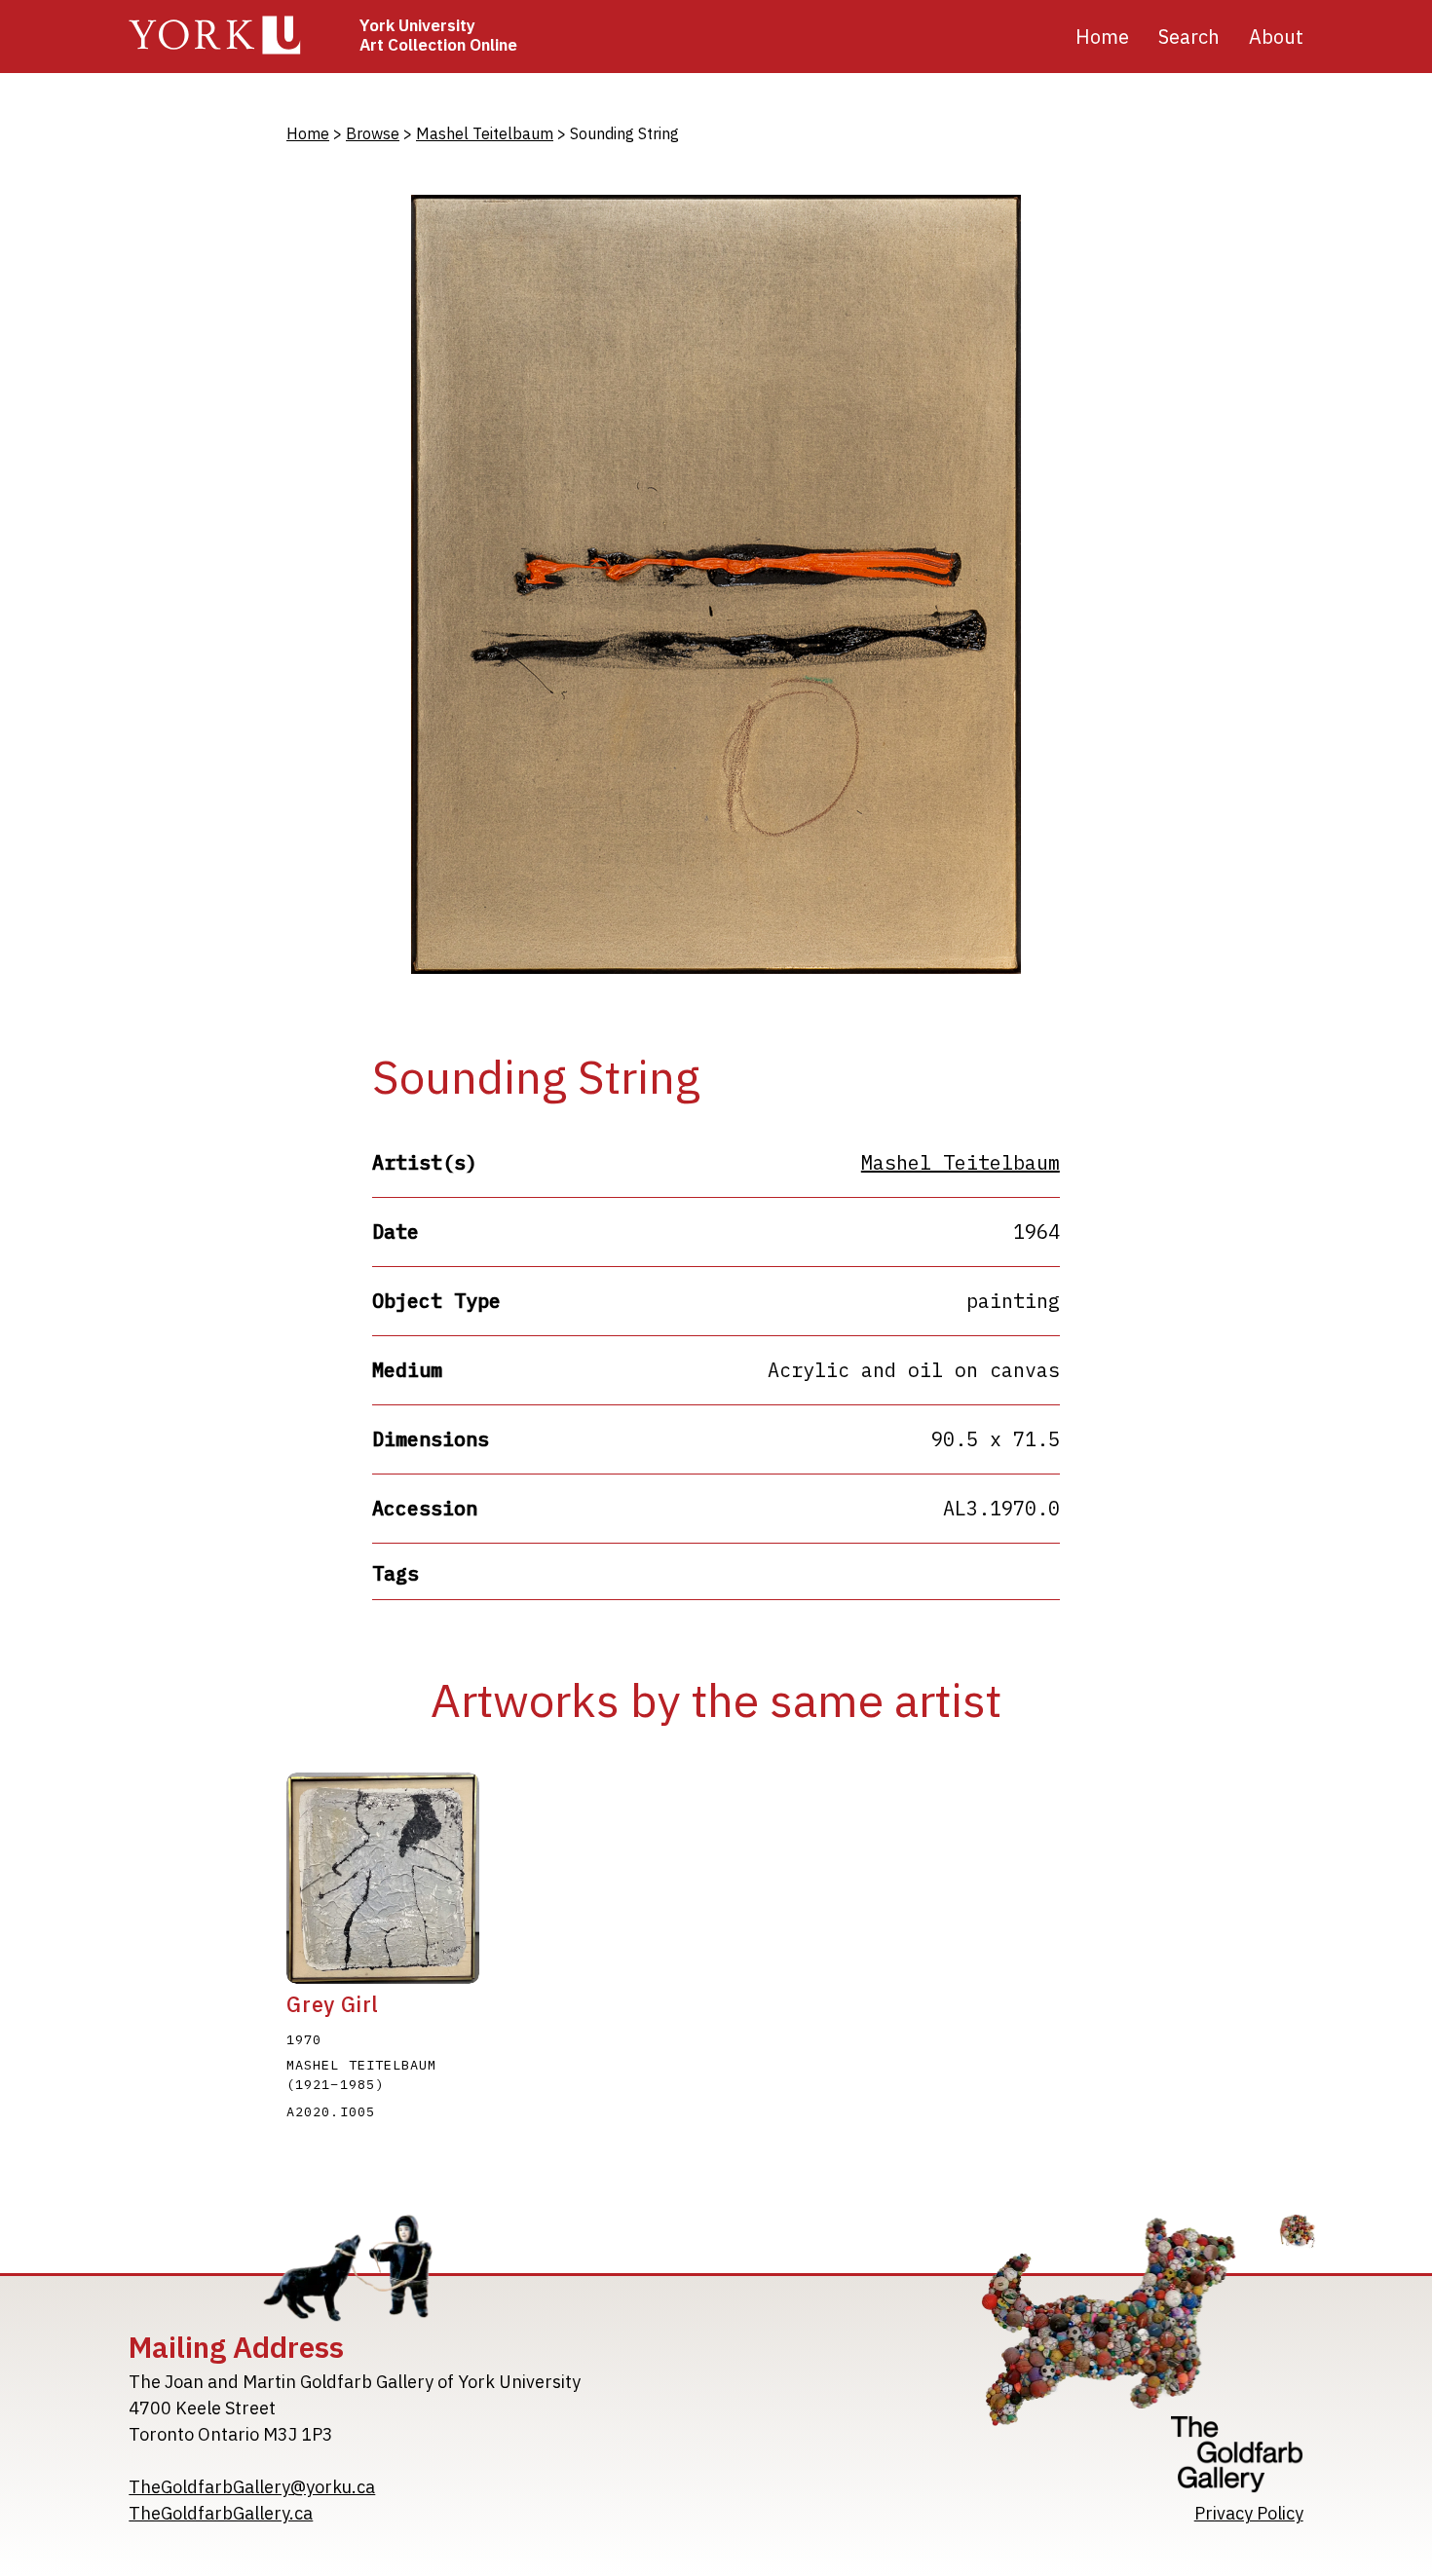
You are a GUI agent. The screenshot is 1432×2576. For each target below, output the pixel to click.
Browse (373, 133)
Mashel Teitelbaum (485, 133)
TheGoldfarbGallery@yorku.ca (252, 2487)
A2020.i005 (331, 2111)
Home (1102, 37)
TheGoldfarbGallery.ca (221, 2513)
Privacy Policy (1249, 2513)
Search (1189, 37)
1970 (304, 2039)
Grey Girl (333, 2004)
